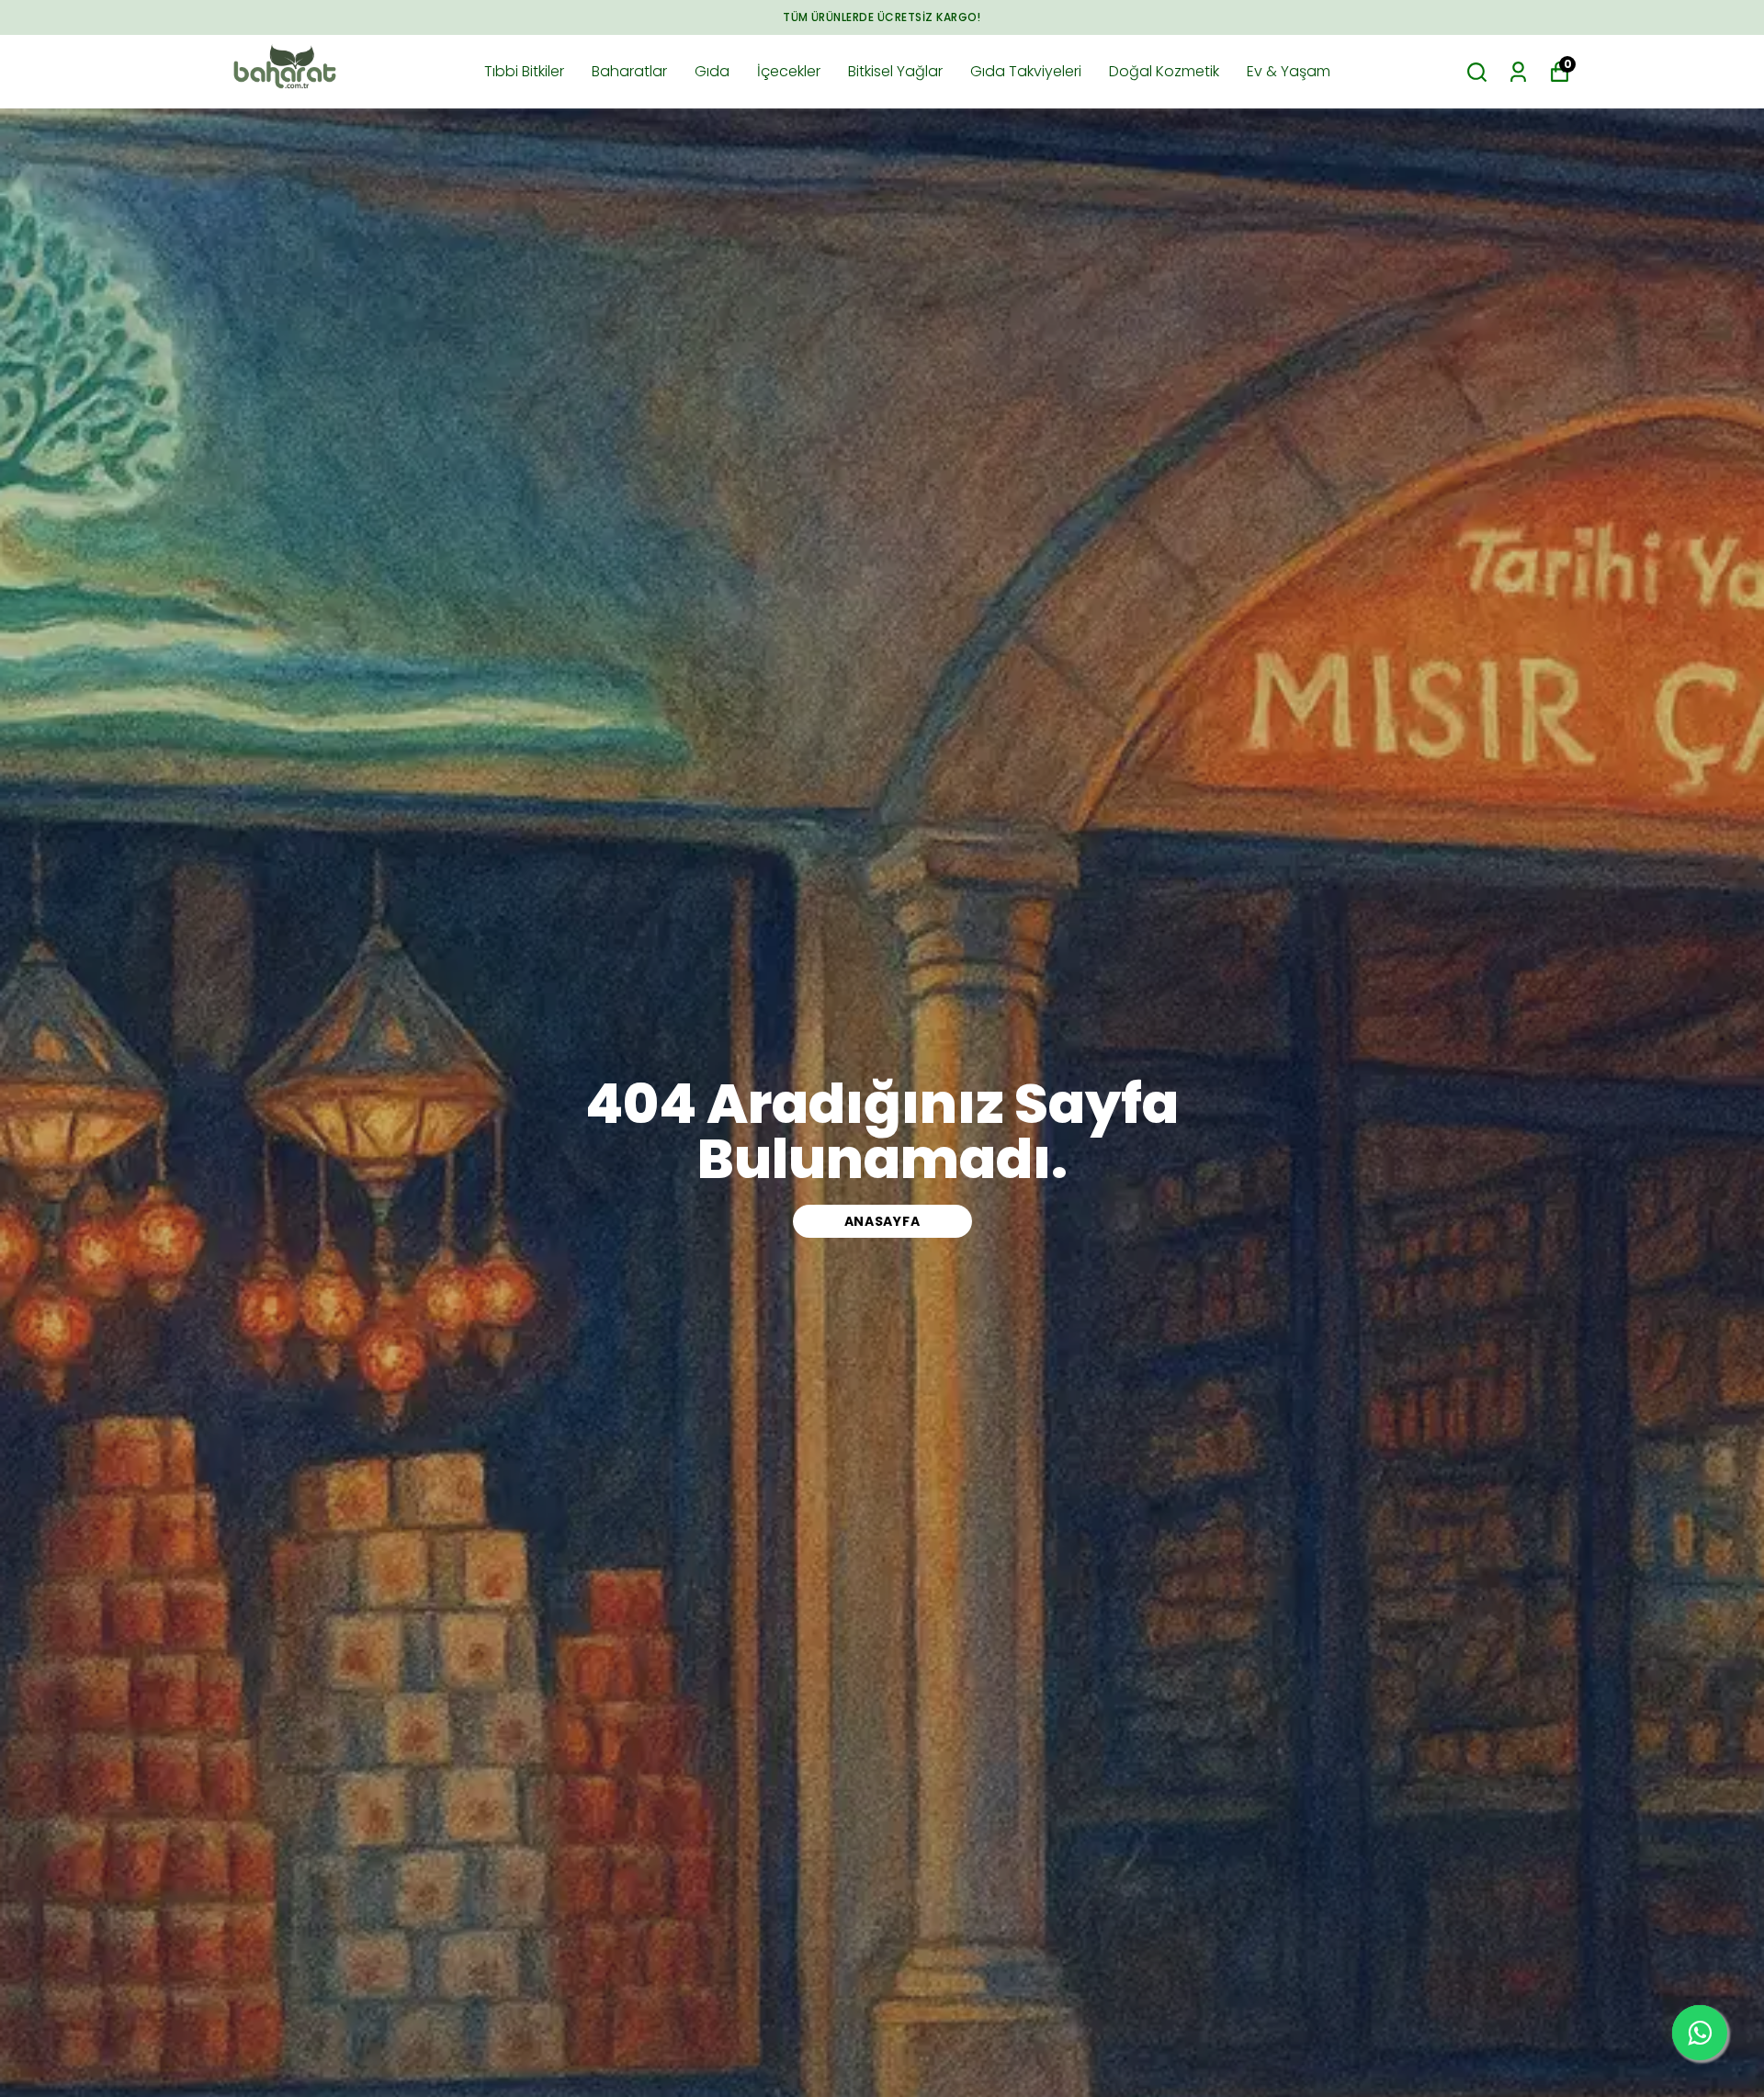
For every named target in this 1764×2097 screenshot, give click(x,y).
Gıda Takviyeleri (1026, 71)
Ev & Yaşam (1289, 71)
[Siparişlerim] (1518, 72)
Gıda (712, 71)
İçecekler (789, 71)
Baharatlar (629, 71)
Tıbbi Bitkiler (524, 71)
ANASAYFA (882, 1221)
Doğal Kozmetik (1164, 71)
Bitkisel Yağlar (895, 71)
